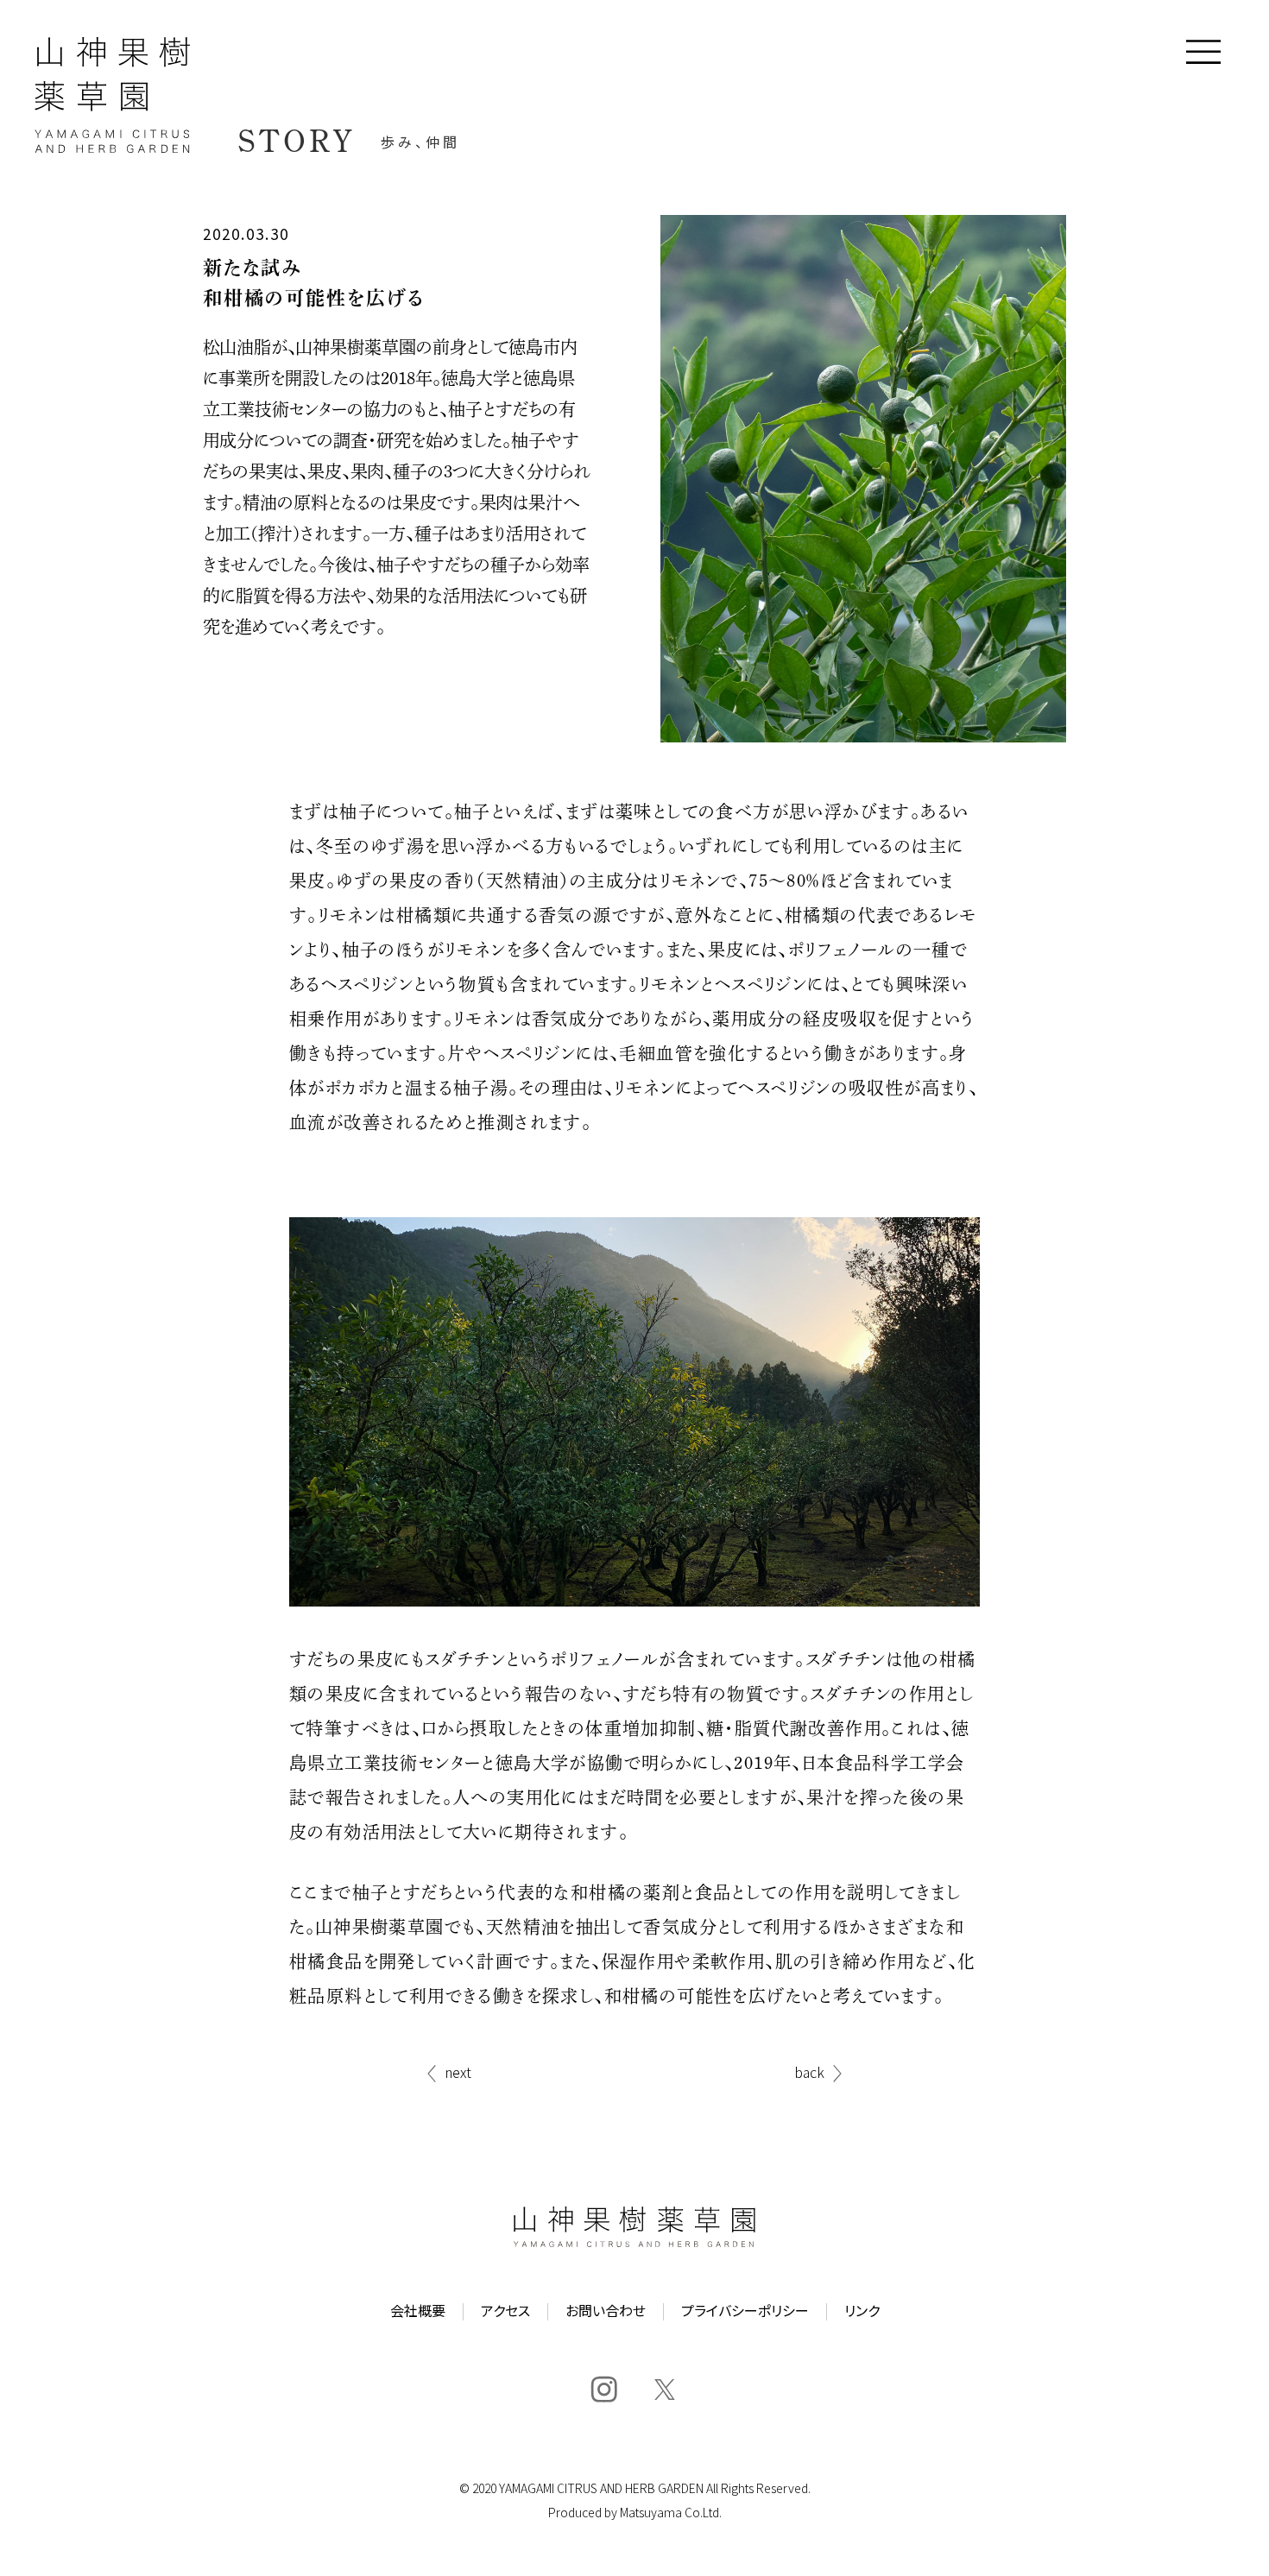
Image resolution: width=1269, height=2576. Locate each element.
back (809, 2074)
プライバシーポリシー (745, 2312)
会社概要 (418, 2312)
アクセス (505, 2312)
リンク (862, 2312)
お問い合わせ (606, 2312)
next (458, 2074)
